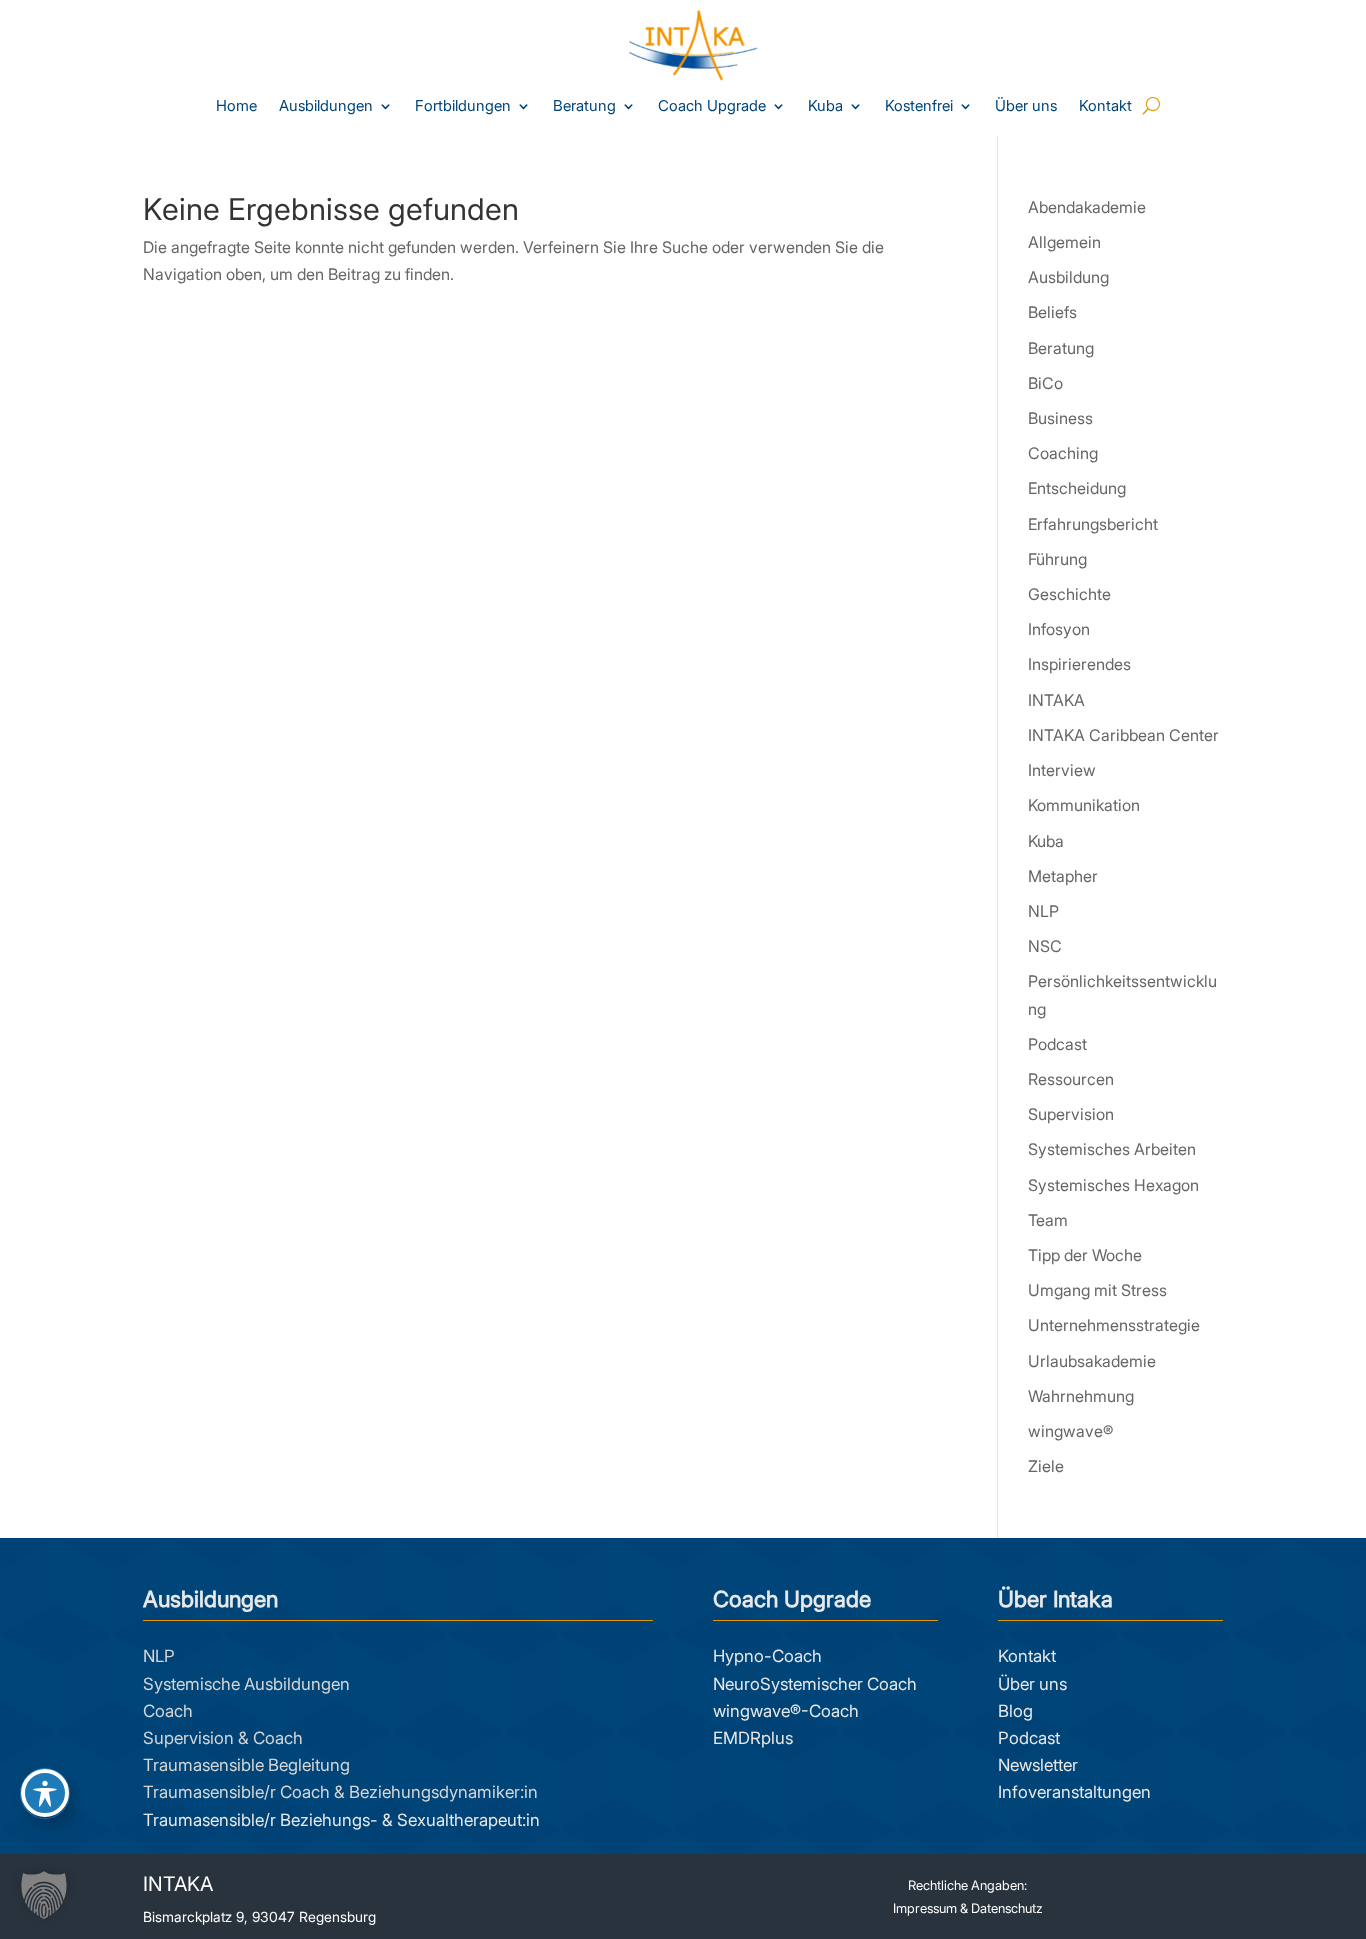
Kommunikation (1084, 805)
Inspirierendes (1079, 664)
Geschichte (1069, 594)
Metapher (1063, 876)
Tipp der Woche (1085, 1255)
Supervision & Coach (223, 1738)
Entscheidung (1077, 488)
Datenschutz (1007, 1908)
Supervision (1071, 1114)
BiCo (1045, 383)
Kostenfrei (919, 107)
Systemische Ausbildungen (246, 1684)
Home (236, 107)
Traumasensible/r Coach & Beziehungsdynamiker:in (340, 1792)
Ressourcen (1071, 1079)
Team (1048, 1220)
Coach (168, 1711)
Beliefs (1052, 312)
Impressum (925, 1908)
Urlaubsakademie (1092, 1361)
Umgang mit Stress (1097, 1290)
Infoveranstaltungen (1074, 1792)
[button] (44, 1895)
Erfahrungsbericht (1093, 524)
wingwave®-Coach (786, 1711)
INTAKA (1056, 700)
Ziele (1046, 1466)
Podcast (1057, 1044)
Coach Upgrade (712, 107)
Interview (1062, 770)
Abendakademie (1087, 207)
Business (1060, 418)
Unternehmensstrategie (1114, 1325)
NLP (1043, 911)
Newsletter (1038, 1765)
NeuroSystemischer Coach (815, 1684)
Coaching (1063, 453)
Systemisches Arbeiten (1112, 1149)
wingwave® (1070, 1431)
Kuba (825, 107)
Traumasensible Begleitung (246, 1765)
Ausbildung (1068, 277)
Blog (1015, 1711)
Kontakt (1105, 107)
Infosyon (1059, 629)
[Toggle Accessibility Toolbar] (45, 1793)
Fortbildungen (463, 107)
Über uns (1026, 107)
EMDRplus (753, 1738)
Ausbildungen (326, 107)
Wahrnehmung (1081, 1396)
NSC (1045, 946)
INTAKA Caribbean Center (1123, 735)
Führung (1057, 559)
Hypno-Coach (767, 1656)
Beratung (584, 107)
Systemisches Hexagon (1113, 1185)
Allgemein (1064, 242)
